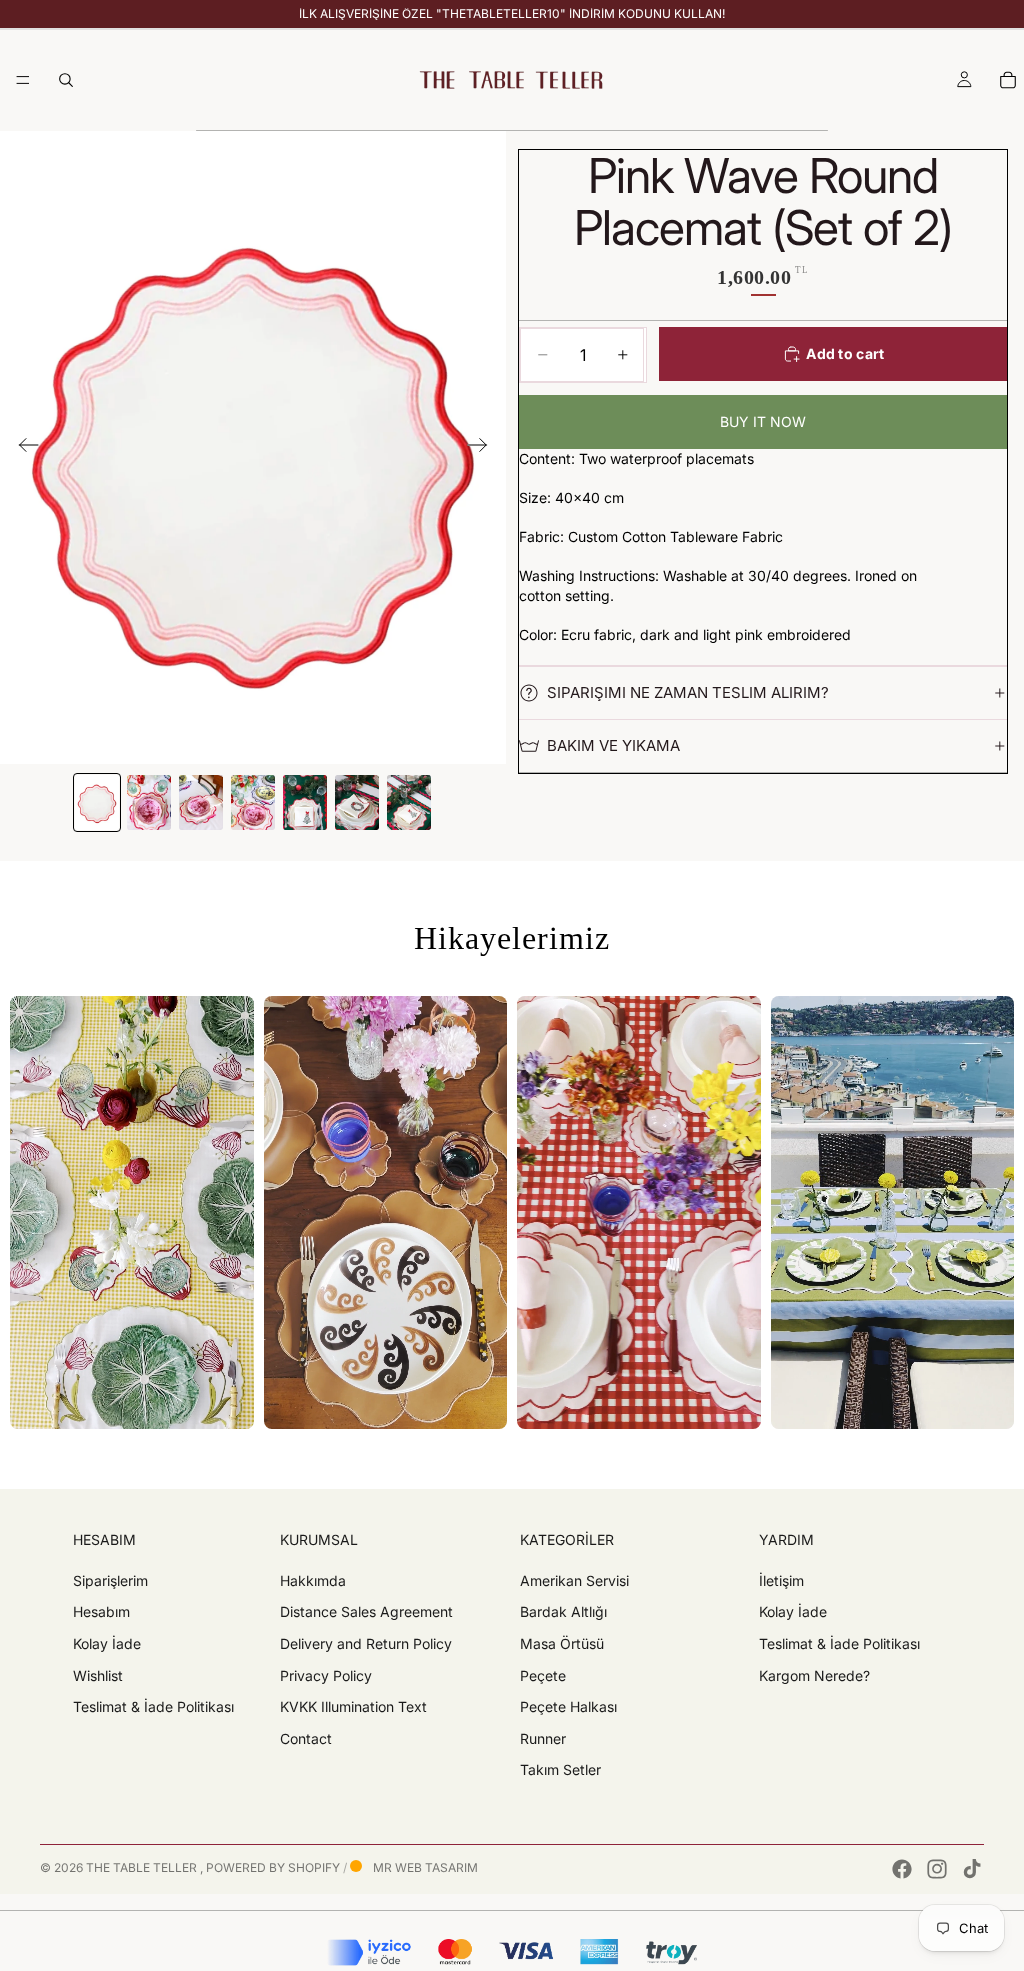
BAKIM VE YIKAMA (613, 745)
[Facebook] (902, 1869)
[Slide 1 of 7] (97, 802)
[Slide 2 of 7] (149, 802)
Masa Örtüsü (562, 1643)
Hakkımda (313, 1580)
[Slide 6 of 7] (357, 802)
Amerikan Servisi (574, 1580)
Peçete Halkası (568, 1706)
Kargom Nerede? (814, 1674)
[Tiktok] (972, 1869)
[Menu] (23, 80)
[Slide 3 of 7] (201, 802)
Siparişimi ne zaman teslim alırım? (688, 692)
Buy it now (763, 421)
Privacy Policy (326, 1674)
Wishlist (98, 1674)
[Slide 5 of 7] (305, 802)
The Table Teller (143, 1867)
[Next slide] (483, 447)
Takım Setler (560, 1769)
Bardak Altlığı (563, 1611)
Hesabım (101, 1611)
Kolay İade (107, 1643)
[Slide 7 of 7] (409, 802)
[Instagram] (937, 1869)
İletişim (781, 1580)
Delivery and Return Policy (366, 1643)
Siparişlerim (110, 1580)
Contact (306, 1738)
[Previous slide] (22, 447)
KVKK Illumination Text (353, 1706)
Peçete (543, 1674)
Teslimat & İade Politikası (153, 1706)
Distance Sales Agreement (366, 1611)
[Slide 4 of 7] (253, 802)
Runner (543, 1738)
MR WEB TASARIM (424, 1867)
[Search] (66, 80)
